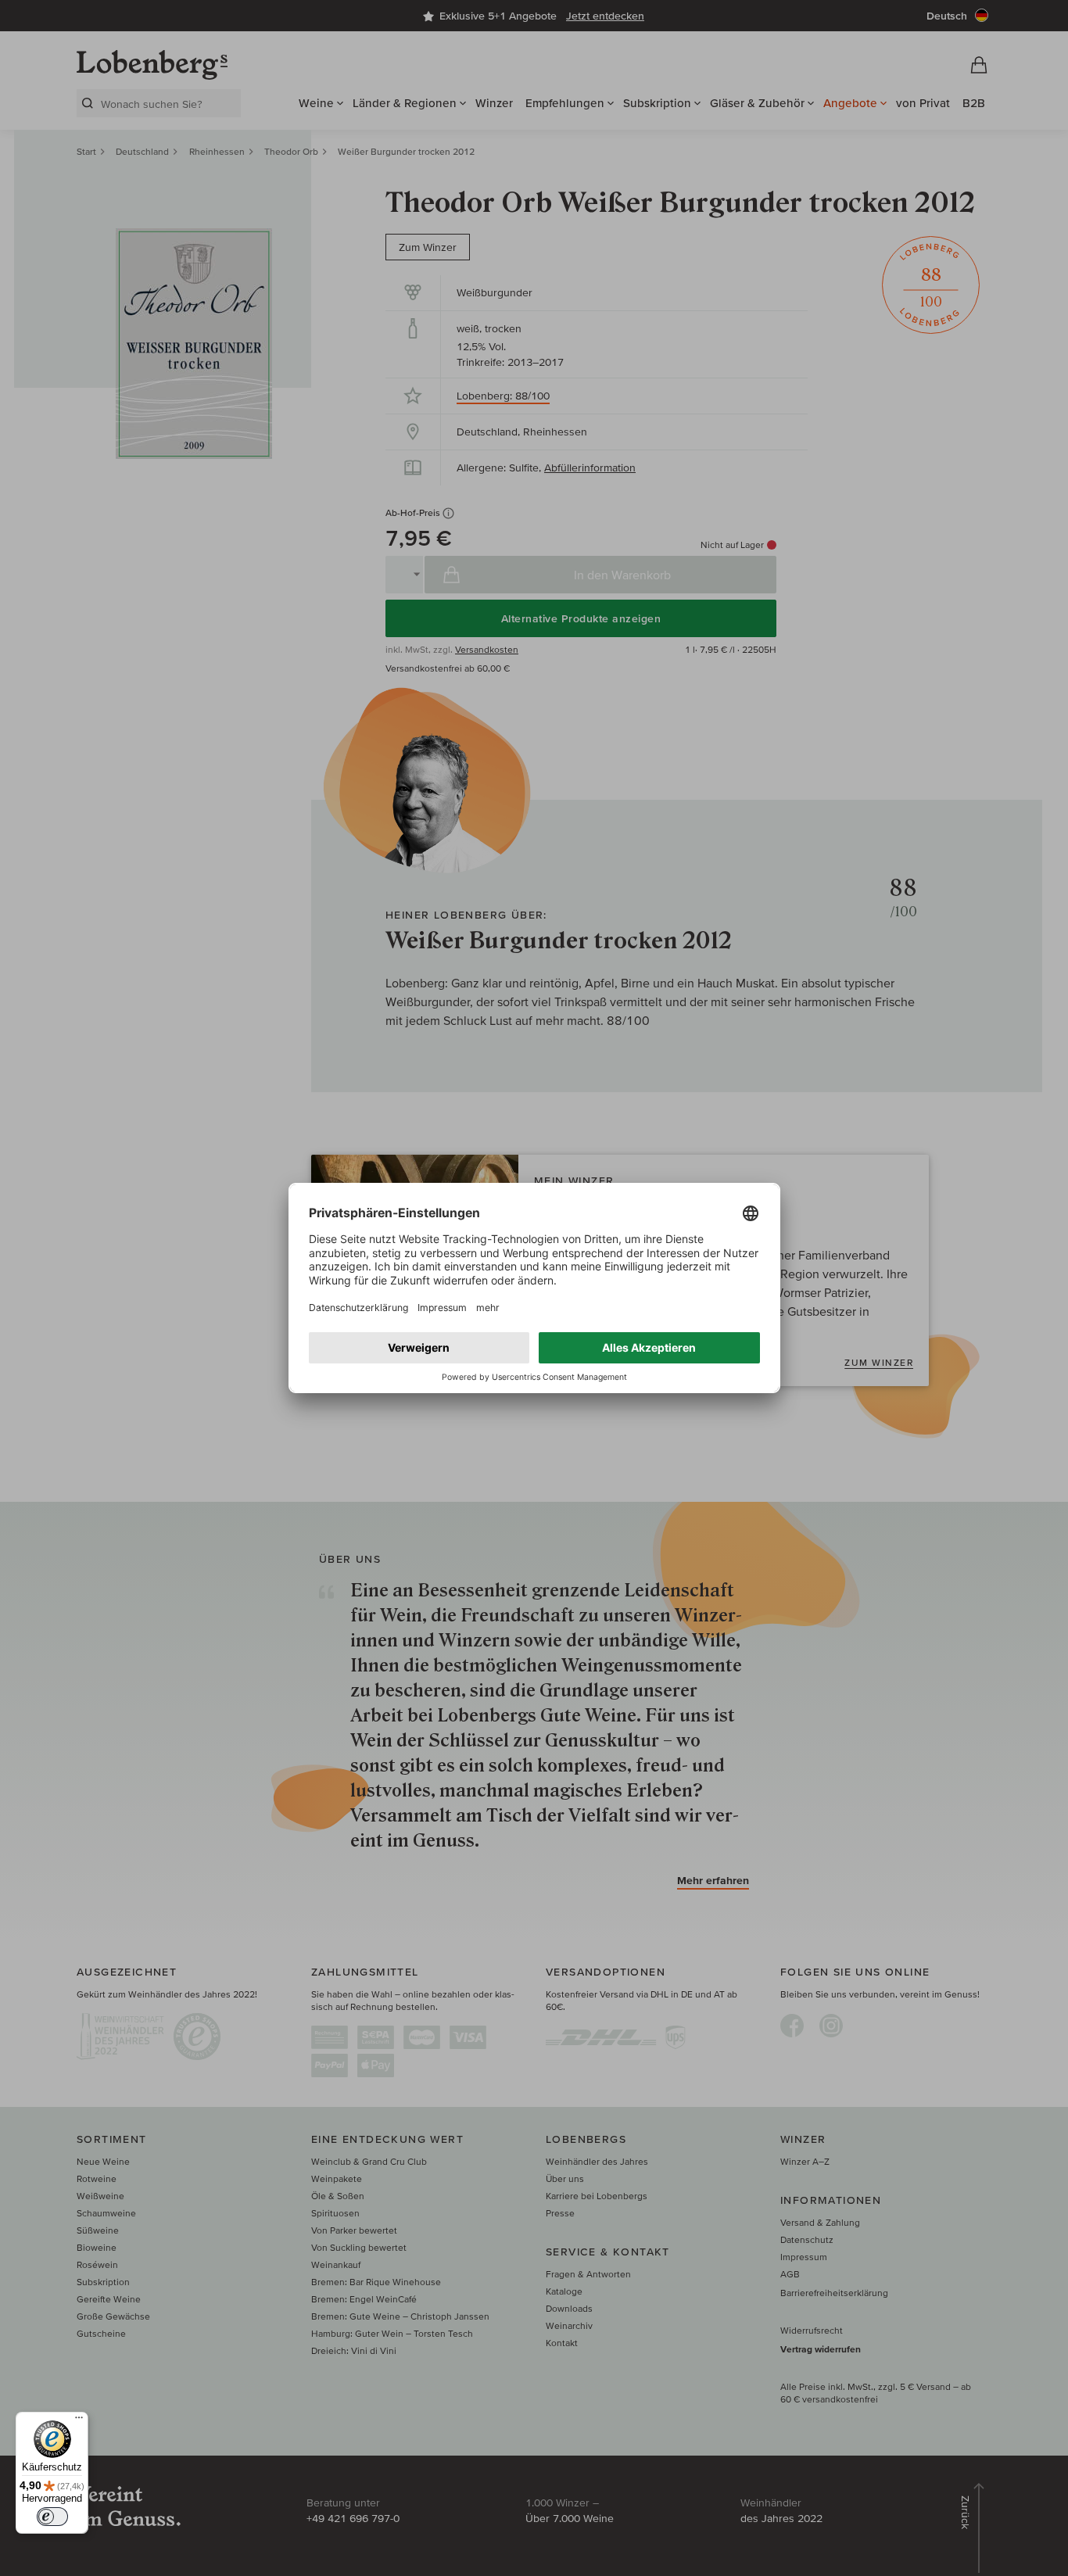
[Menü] (79, 2421)
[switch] (52, 2517)
